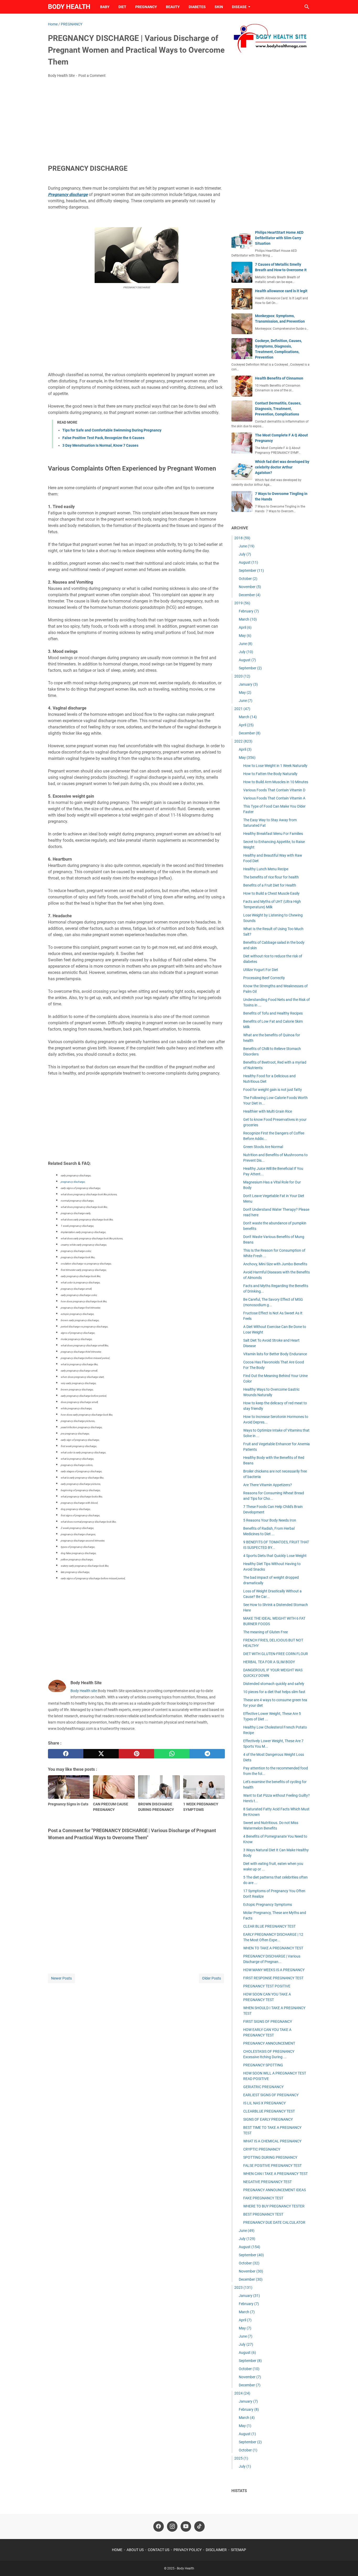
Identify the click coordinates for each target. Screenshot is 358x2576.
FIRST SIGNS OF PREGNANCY (268, 2022)
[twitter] (101, 1754)
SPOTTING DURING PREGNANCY (270, 2157)
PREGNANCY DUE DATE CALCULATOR (274, 2222)
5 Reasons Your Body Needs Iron (270, 1520)
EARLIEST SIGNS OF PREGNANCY (271, 2095)
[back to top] (348, 2564)
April (245, 627)
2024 (242, 2393)
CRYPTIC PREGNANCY (262, 2149)
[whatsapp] (172, 1754)
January (248, 684)
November (250, 587)
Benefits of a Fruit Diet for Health (270, 885)
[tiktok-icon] (199, 2526)
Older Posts (211, 1978)
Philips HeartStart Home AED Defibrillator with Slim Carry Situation (279, 238)
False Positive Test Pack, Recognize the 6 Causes (103, 438)
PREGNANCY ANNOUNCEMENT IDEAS (275, 2190)
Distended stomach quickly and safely (274, 1684)
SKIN (219, 7)
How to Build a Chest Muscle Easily (271, 893)
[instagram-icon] (172, 2526)
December (250, 595)
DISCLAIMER (216, 2550)
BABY (105, 7)
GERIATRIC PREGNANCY (263, 2087)
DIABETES (197, 7)
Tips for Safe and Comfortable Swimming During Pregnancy (112, 430)
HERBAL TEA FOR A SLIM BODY (269, 1662)
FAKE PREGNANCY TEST (263, 2198)
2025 (241, 2458)
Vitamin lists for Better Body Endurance (275, 1354)
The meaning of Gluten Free (265, 1632)
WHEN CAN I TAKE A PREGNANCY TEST (275, 2174)
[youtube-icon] (186, 2526)
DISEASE (239, 7)
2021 (242, 709)
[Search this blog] (307, 7)
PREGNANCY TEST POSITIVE (267, 1986)
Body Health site (84, 1691)
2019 (242, 603)
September (251, 570)
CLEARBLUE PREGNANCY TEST (269, 2111)
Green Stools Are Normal (263, 1147)
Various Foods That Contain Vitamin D (274, 790)
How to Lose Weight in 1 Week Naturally (275, 766)
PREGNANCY (146, 7)
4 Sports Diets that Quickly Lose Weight (275, 1556)
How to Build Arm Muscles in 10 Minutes (276, 782)
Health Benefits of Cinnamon (279, 378)
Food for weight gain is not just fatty (273, 1090)
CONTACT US (159, 2550)
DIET (122, 7)
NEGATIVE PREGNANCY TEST (267, 2182)
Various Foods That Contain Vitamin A (274, 798)
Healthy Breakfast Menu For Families (273, 834)
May (245, 636)
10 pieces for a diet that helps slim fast (274, 1692)
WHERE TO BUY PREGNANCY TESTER (274, 2206)
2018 (242, 538)
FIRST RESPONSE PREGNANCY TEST (273, 1978)
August (248, 562)
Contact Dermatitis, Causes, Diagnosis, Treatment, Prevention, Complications (278, 409)
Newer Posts (61, 1978)
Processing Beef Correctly (264, 978)
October (248, 579)
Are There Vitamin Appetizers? (268, 1485)
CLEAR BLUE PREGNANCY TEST (269, 1926)
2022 (243, 741)
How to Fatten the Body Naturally (270, 774)
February (249, 611)
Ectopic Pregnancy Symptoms (268, 1905)
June (247, 546)
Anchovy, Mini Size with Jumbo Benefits (275, 1264)
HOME (117, 2550)
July (245, 554)
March (248, 619)
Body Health (69, 7)
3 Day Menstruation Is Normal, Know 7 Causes (100, 445)
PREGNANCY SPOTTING (263, 2065)
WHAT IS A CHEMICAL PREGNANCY (272, 2141)
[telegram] (207, 1754)
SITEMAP (238, 2550)
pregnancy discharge (73, 1182)
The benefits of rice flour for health (271, 877)
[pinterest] (136, 1754)
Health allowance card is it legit (281, 291)
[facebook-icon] (159, 2526)
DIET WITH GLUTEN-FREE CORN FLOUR (276, 1654)
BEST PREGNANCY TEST (263, 2214)
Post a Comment (92, 76)
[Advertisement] (136, 121)
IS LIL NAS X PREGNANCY (264, 2103)
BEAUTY (173, 7)
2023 (243, 2287)
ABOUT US (135, 2550)
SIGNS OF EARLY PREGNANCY (268, 2119)
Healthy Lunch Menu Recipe (266, 869)
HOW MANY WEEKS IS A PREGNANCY (274, 1970)
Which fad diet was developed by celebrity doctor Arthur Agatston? (282, 467)
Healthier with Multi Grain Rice (268, 1111)
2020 (242, 676)
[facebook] (66, 1754)
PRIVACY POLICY (188, 2550)
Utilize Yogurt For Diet (261, 970)
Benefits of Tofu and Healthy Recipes (273, 1013)
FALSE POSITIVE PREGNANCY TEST (272, 2166)
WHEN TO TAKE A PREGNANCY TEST (273, 1948)
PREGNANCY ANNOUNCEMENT (269, 2043)
